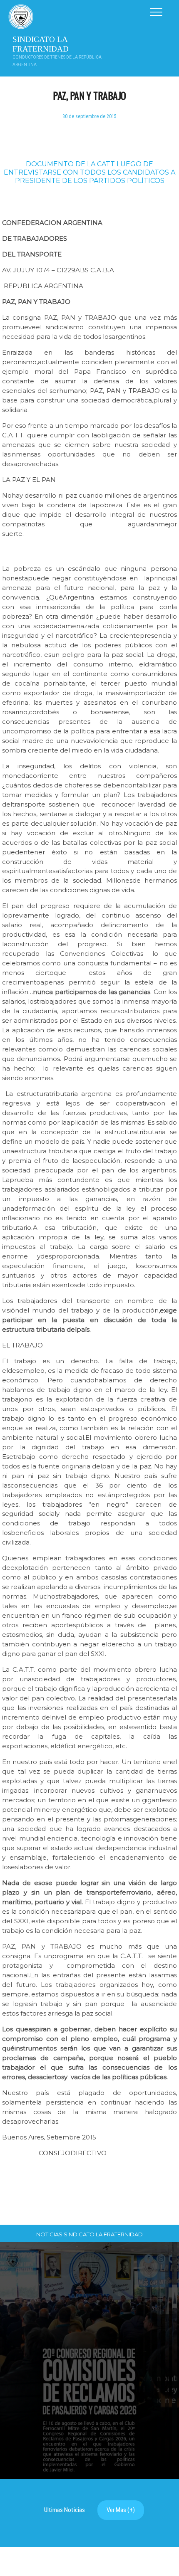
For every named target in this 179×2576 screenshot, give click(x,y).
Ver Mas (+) (121, 2510)
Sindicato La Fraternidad (41, 44)
